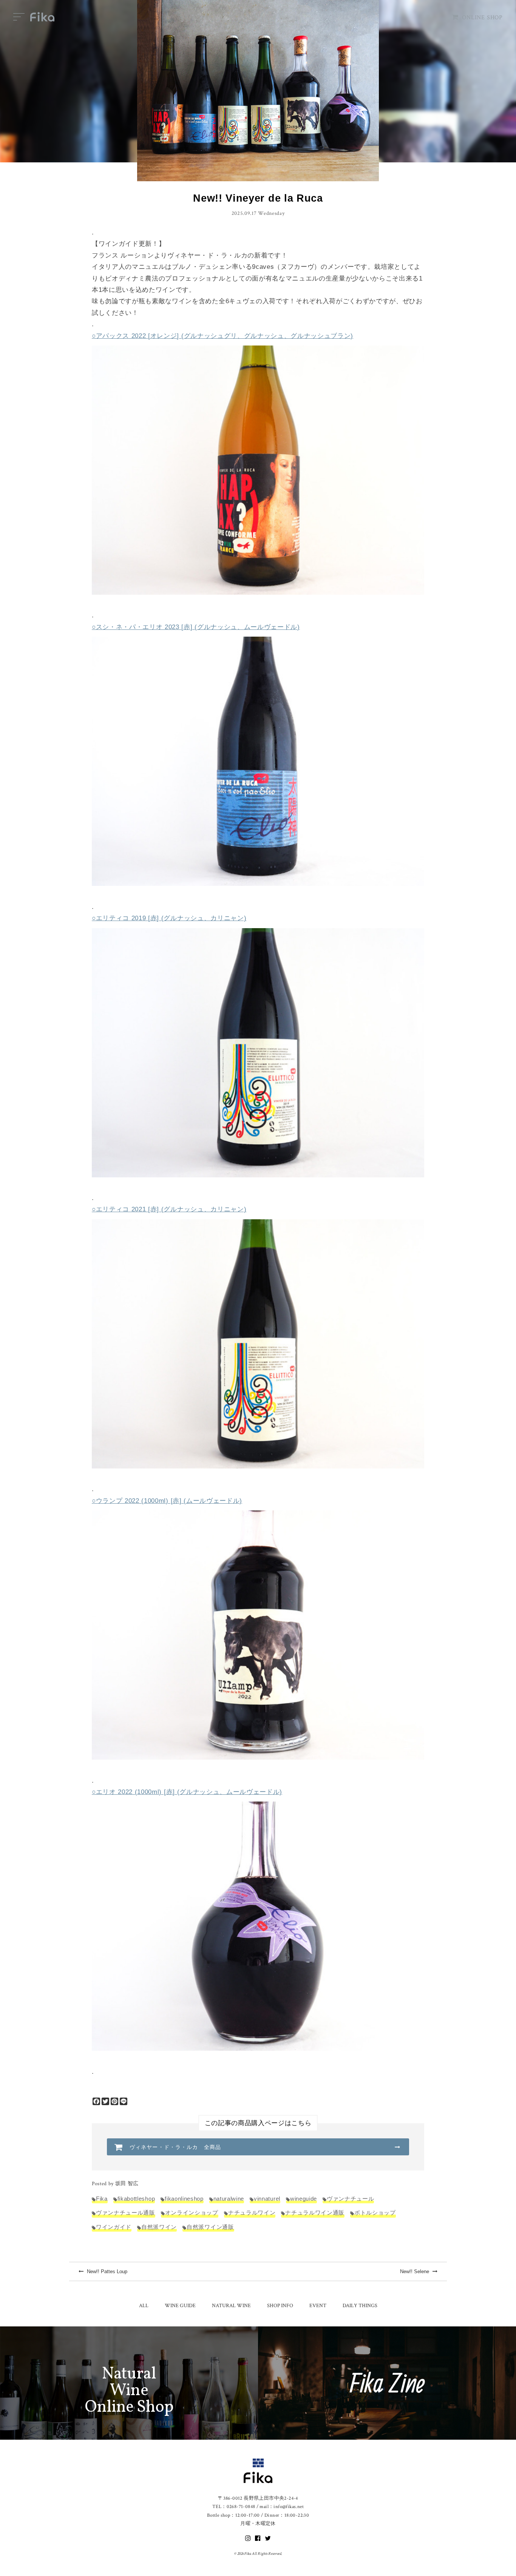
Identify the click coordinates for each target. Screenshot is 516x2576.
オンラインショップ (192, 2213)
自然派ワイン (159, 2227)
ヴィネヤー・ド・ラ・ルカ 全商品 (175, 2147)
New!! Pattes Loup (106, 2271)
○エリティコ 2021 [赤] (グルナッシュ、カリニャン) (169, 1209)
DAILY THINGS (360, 2306)
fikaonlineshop (184, 2199)
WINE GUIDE (180, 2306)
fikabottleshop (136, 2199)
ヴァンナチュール (350, 2199)
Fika (102, 2199)
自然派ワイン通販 (210, 2227)
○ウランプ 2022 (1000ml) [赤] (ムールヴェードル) (167, 1501)
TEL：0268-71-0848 (234, 2507)
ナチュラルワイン (252, 2213)
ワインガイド (114, 2227)
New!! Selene (415, 2271)
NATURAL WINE (231, 2306)
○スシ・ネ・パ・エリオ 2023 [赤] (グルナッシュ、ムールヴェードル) (196, 627)
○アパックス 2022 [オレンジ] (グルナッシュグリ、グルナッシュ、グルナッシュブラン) (222, 336)
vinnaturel (267, 2199)
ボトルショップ (375, 2213)
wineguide (304, 2199)
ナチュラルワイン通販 (315, 2213)
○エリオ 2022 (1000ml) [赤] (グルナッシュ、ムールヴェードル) (187, 1792)
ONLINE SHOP (482, 18)
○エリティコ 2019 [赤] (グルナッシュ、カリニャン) (169, 918)
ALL (144, 2306)
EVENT (318, 2306)
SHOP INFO (280, 2306)
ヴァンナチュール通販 (126, 2213)
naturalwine (229, 2199)
